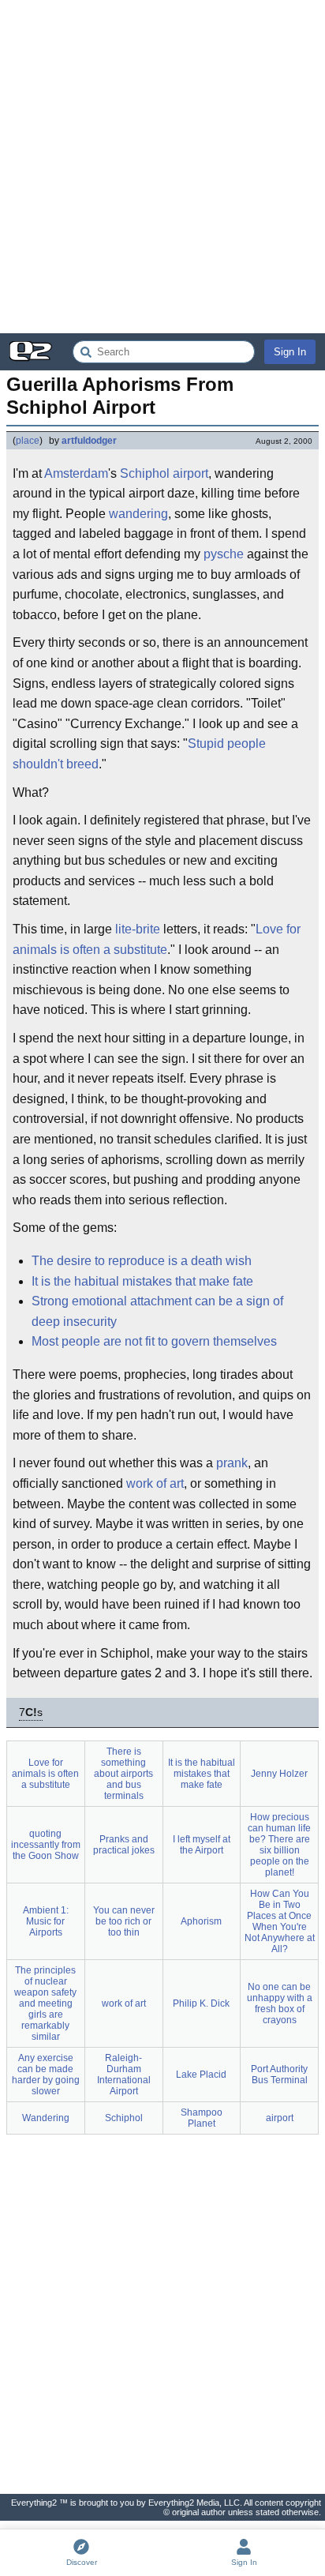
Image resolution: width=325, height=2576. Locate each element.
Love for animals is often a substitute (157, 939)
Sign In (290, 352)
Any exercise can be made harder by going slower (46, 2075)
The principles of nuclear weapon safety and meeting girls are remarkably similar (45, 2003)
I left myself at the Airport (202, 1845)
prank (232, 1463)
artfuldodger (89, 441)
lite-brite (138, 929)
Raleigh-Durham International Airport (124, 2075)
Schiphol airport (164, 473)
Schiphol (124, 2118)
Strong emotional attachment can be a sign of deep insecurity (157, 1311)
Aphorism (201, 1921)
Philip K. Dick (201, 2003)
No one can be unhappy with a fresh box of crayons (280, 2003)
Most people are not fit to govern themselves (154, 1341)
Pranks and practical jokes (124, 1845)
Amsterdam (76, 473)
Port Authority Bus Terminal (279, 2075)
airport (280, 2118)
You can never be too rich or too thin (124, 1921)
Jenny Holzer (279, 1774)
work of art (155, 1483)
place (28, 441)
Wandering (46, 2118)
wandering (138, 514)
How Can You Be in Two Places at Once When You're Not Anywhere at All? (280, 1921)
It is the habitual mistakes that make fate (142, 1281)
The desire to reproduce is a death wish (142, 1261)
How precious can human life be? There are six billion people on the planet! (279, 1845)
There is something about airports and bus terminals (123, 1774)
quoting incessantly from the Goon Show (46, 1845)
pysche (224, 554)
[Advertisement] (162, 167)
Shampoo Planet (202, 2118)
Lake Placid (201, 2075)
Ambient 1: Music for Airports (46, 1921)
